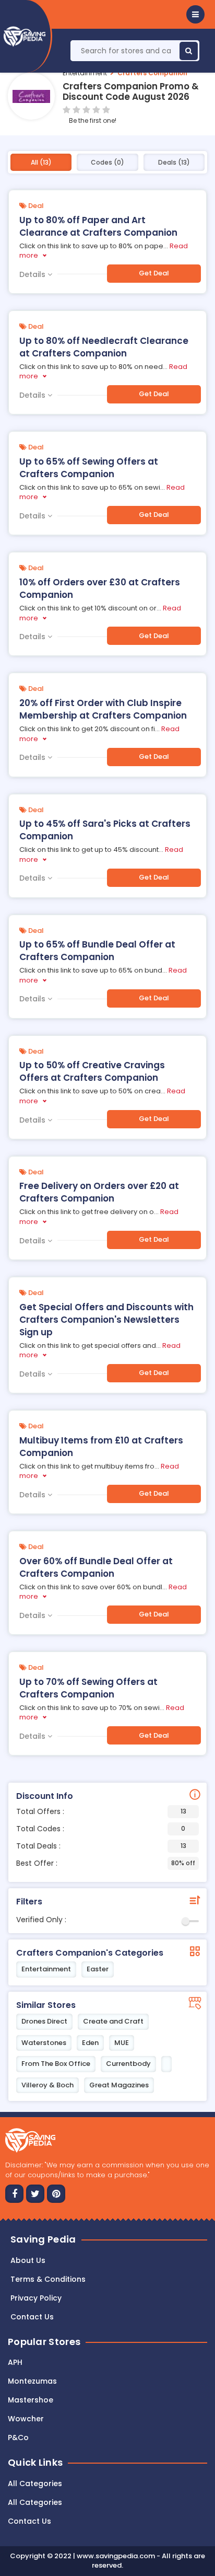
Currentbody (128, 2064)
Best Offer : (106, 1863)
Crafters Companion (152, 73)
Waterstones (44, 2043)
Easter (98, 1969)
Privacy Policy (36, 2298)
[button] (195, 14)
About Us (28, 2260)
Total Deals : (101, 1846)
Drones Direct (44, 2021)
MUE (122, 2043)
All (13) (41, 162)
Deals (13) (174, 162)
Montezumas (32, 2381)
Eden (90, 2043)
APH (15, 2362)
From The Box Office (56, 2064)
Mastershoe (31, 2400)
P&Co (18, 2438)
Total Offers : (101, 1811)
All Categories (35, 2483)
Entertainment (85, 73)
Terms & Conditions (48, 2279)
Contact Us (29, 2521)
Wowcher (26, 2419)
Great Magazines (119, 2085)
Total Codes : (101, 1829)
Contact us (32, 2317)
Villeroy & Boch (47, 2085)
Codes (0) (107, 162)
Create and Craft (113, 2021)
